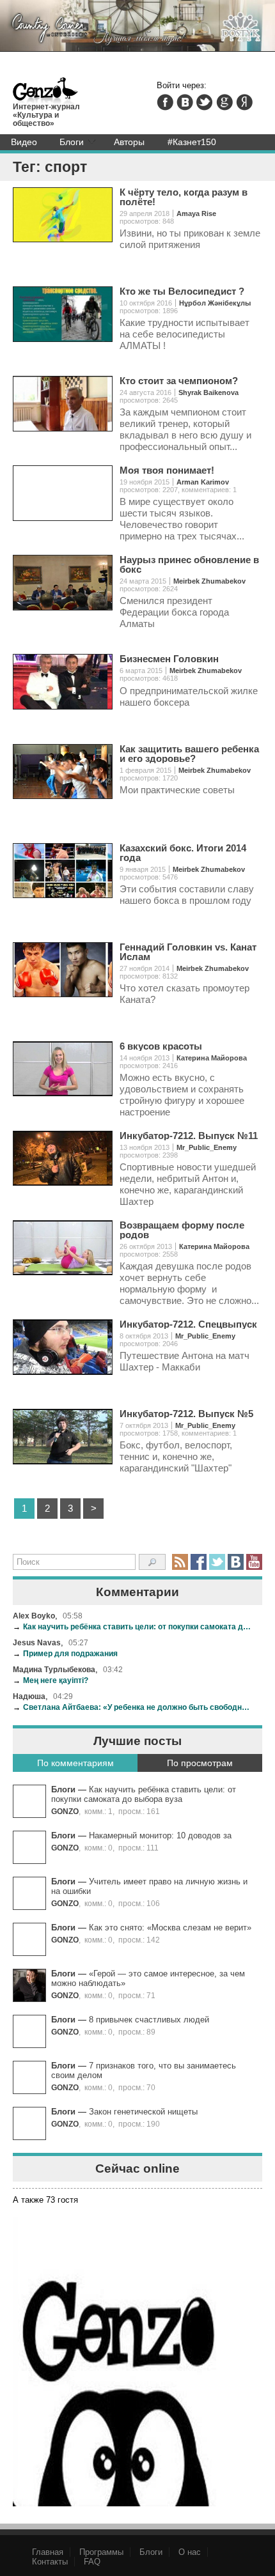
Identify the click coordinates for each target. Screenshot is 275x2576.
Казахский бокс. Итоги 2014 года (183, 853)
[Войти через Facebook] (165, 102)
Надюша (29, 1696)
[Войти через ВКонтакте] (185, 102)
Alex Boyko (34, 1616)
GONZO (65, 1811)
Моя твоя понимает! (167, 470)
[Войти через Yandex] (244, 102)
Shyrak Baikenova (208, 392)
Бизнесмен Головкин (169, 659)
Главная (48, 2552)
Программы (101, 2552)
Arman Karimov (203, 482)
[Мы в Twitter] (217, 1562)
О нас (190, 2552)
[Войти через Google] (224, 102)
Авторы (129, 142)
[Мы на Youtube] (254, 1562)
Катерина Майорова (212, 1058)
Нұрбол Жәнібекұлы (215, 303)
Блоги (72, 142)
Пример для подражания (65, 1653)
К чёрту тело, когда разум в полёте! (184, 197)
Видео (24, 142)
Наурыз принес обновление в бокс (189, 564)
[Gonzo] (46, 92)
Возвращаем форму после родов (182, 1230)
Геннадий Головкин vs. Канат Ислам (188, 952)
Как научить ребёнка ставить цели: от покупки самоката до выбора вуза (133, 1626)
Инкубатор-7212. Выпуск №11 (189, 1136)
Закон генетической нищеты (143, 2112)
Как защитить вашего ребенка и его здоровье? (189, 754)
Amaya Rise (196, 213)
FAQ (92, 2562)
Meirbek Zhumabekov (209, 581)
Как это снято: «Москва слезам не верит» (170, 1928)
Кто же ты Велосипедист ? (182, 291)
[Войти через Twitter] (205, 102)
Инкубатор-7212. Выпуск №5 (186, 1414)
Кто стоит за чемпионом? (179, 381)
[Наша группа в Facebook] (199, 1562)
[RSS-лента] (180, 1562)
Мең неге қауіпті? (51, 1680)
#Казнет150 (192, 142)
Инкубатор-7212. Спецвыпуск (188, 1324)
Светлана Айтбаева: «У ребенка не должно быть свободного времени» (133, 1707)
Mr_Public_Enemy (207, 1147)
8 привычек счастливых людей (149, 2020)
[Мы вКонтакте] (236, 1562)
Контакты (50, 2562)
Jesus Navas (37, 1642)
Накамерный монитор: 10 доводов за (160, 1835)
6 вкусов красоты (161, 1046)
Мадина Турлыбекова (54, 1669)
